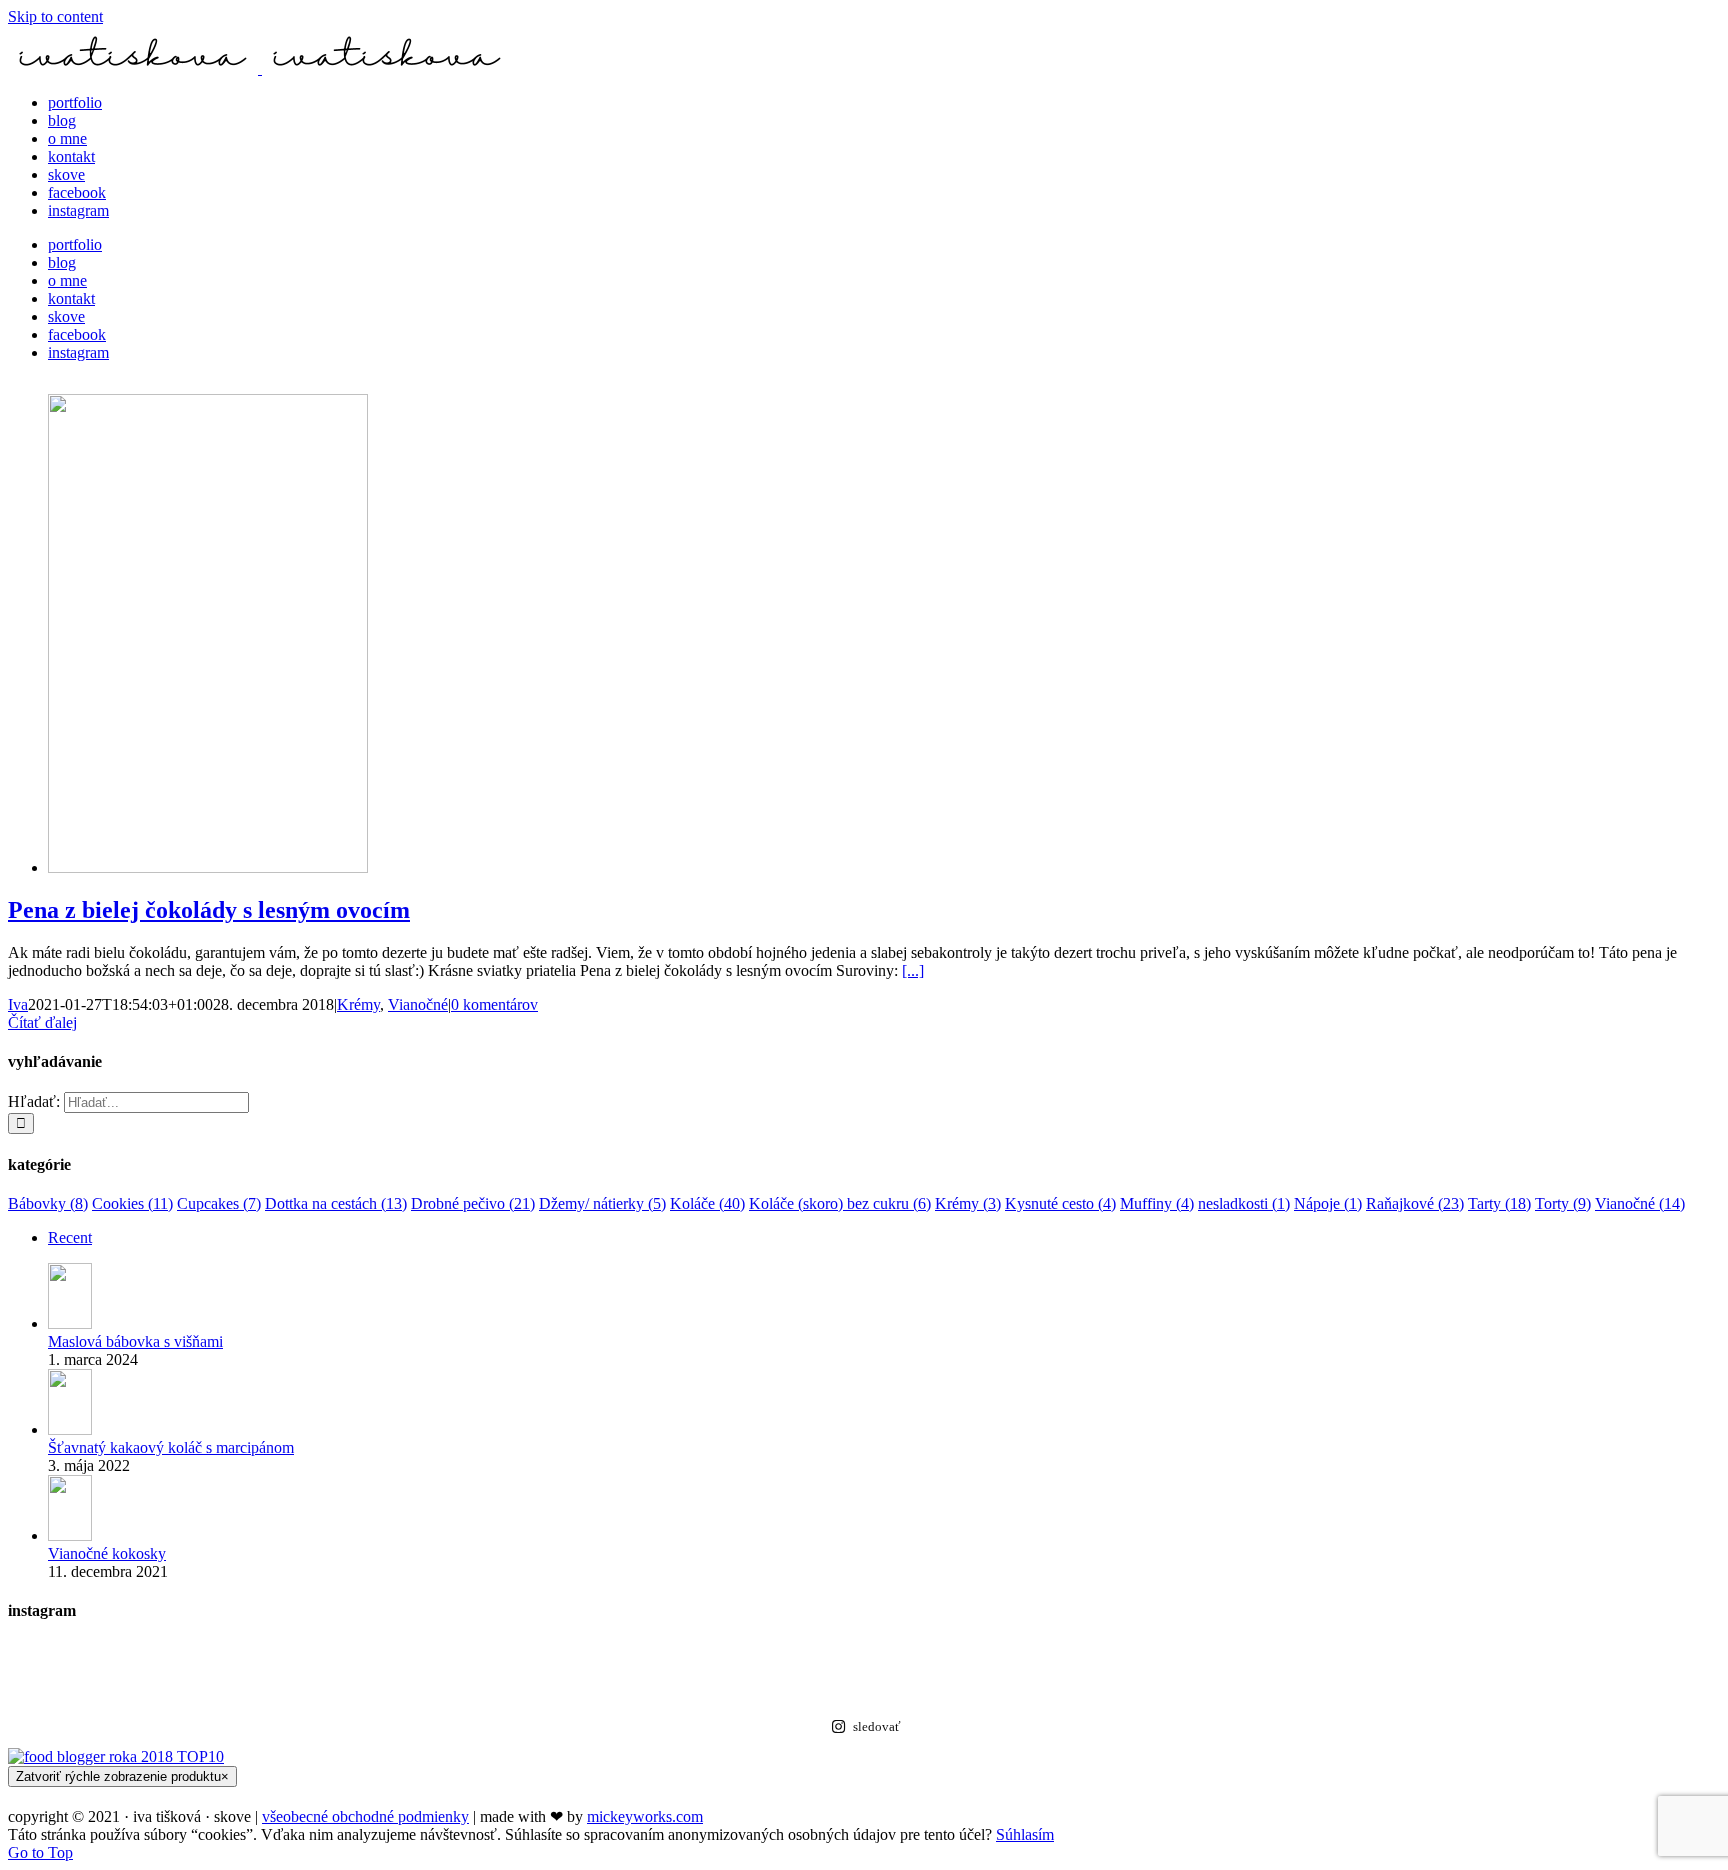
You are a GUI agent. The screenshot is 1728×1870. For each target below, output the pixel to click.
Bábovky (48, 1203)
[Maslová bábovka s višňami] (70, 1323)
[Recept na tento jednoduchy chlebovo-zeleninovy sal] (1291, 1673)
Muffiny (1157, 1203)
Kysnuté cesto (1060, 1203)
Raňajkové (1415, 1203)
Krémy (358, 1004)
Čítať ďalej (42, 1022)
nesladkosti (1244, 1203)
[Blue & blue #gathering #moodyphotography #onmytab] (1291, 1653)
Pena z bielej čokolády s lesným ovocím (209, 910)
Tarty (1499, 1203)
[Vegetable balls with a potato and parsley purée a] (437, 1673)
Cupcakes (219, 1203)
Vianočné (418, 1004)
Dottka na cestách (336, 1203)
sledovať (877, 1726)
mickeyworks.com (645, 1816)
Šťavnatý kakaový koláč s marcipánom (171, 1447)
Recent (70, 1237)
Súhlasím (1025, 1834)
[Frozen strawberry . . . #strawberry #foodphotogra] (437, 1653)
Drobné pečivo (473, 1203)
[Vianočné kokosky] (70, 1535)
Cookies (132, 1203)
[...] (913, 970)
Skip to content (55, 16)
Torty (1563, 1203)
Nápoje (1328, 1203)
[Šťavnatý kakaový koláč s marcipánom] (70, 1429)
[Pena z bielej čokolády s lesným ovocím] (208, 867)
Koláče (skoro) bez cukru (840, 1203)
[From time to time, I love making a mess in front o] (437, 1693)
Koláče (707, 1203)
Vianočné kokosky (107, 1553)
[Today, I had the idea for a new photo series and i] (1291, 1693)
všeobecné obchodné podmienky (365, 1816)
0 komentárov (494, 1004)
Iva (18, 1004)
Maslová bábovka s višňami (135, 1341)
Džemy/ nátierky (602, 1203)
